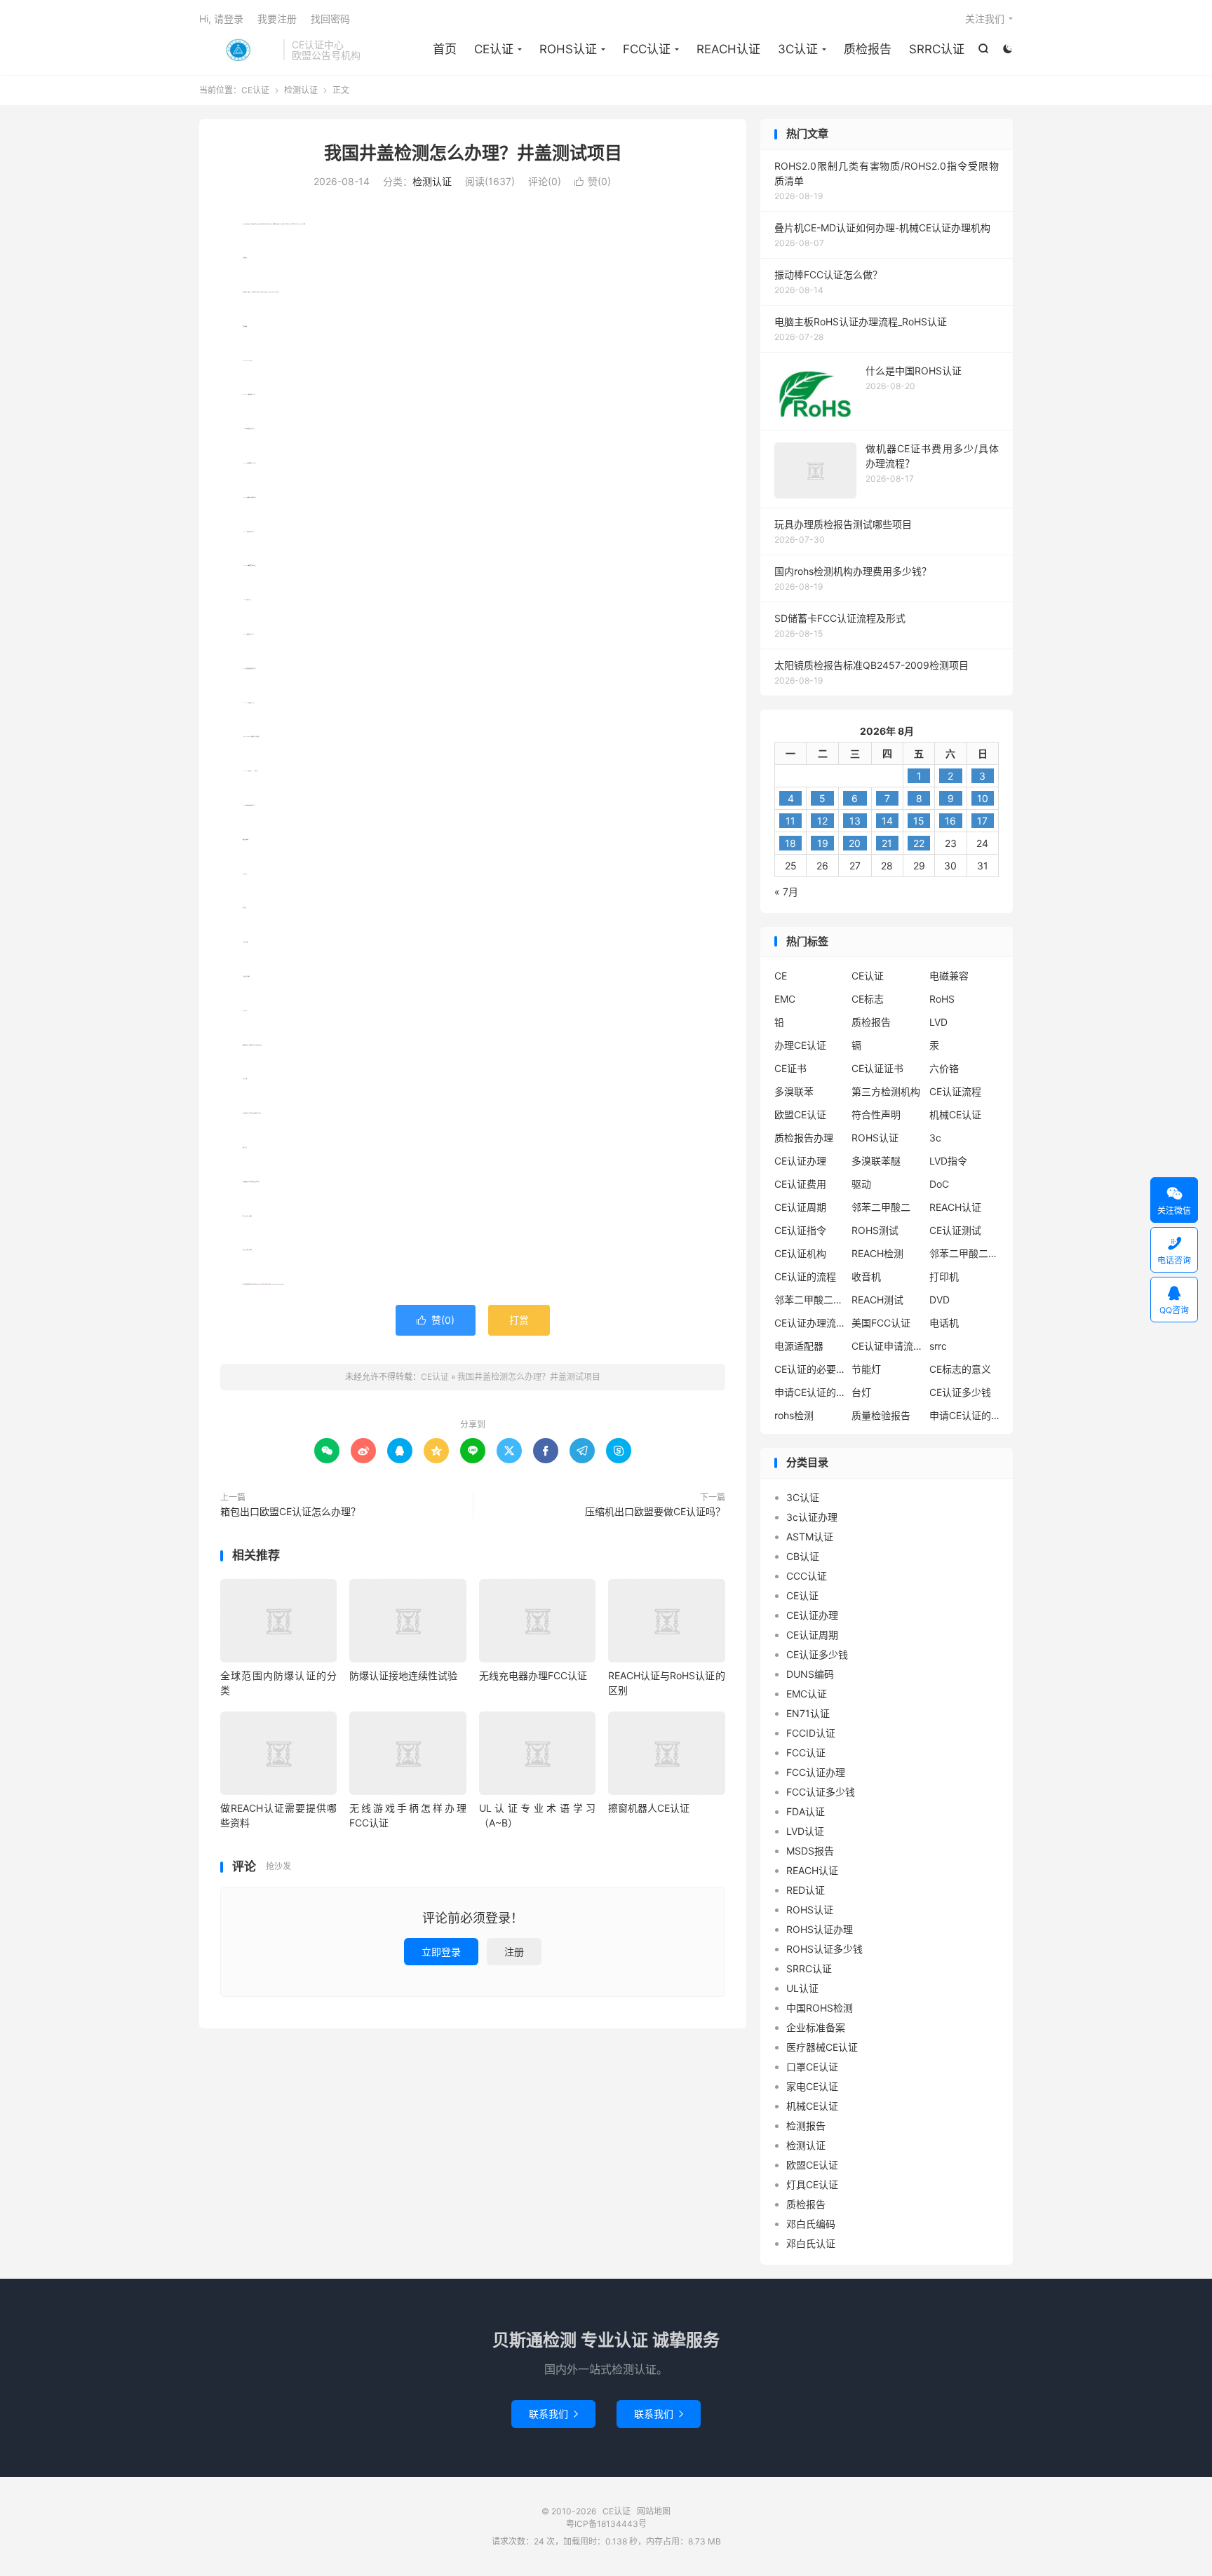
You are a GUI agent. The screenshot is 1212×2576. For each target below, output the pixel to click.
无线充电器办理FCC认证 (533, 1675)
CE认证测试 (955, 1230)
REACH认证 (728, 49)
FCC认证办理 (816, 1772)
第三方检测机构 (886, 1091)
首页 (445, 49)
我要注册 (277, 19)
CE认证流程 (955, 1091)
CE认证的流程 (805, 1276)
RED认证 (806, 1890)
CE (781, 976)
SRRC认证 (937, 49)
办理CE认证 (800, 1045)
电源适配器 (799, 1346)
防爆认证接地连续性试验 (403, 1675)
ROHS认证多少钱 (824, 1949)
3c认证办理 (812, 1517)
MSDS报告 (810, 1851)
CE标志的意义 (960, 1369)
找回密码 (330, 19)
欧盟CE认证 (800, 1114)
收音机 (866, 1276)
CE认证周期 (800, 1207)
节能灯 (866, 1369)
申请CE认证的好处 (964, 1415)
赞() (593, 181)
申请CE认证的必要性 (809, 1392)
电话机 (944, 1323)
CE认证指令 (800, 1230)
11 (790, 821)
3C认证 (798, 49)
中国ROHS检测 (820, 2008)
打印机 (944, 1276)
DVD (940, 1300)
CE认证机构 (800, 1253)
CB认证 (803, 1556)
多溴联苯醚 (876, 1161)
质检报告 (868, 49)
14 (887, 821)
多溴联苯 (794, 1091)
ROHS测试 (875, 1230)
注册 (514, 1952)
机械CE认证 (955, 1114)
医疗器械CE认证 (822, 2047)
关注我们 (985, 19)
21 (887, 843)
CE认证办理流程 (809, 1323)
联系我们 (553, 2414)
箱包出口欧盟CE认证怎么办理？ (290, 1511)
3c (935, 1138)
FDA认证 (806, 1811)
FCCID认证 (811, 1733)
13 (855, 821)
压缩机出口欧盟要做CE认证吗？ (655, 1511)
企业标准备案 (816, 2027)
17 (982, 821)
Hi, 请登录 (221, 19)
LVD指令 (948, 1161)
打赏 (519, 1320)
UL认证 (802, 1988)
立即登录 (441, 1952)
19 (823, 843)
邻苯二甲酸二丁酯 (809, 1300)
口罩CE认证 (812, 2067)
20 (855, 843)
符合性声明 (876, 1114)
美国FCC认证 (881, 1323)
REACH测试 (877, 1300)
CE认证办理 (800, 1161)
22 (919, 843)
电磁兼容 (949, 976)
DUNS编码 (810, 1674)
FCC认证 (647, 49)
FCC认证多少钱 (821, 1792)
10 (983, 798)
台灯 (861, 1392)
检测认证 (301, 90)
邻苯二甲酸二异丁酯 (964, 1253)
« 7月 (786, 892)
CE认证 (238, 50)
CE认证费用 (800, 1184)
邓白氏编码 (811, 2224)
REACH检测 (877, 1253)
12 (822, 821)
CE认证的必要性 (809, 1369)
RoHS (942, 999)
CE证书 (790, 1068)
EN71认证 (808, 1713)
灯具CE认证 (812, 2184)
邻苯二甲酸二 (881, 1207)
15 (919, 821)
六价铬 (944, 1068)
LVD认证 (805, 1831)
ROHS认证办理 (820, 1929)
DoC (939, 1184)
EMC (785, 999)
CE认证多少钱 (960, 1392)
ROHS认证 (568, 49)
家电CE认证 (812, 2086)
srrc (938, 1346)
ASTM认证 (810, 1537)
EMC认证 (807, 1694)
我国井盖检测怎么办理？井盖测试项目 (473, 153)
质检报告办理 (804, 1138)
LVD (938, 1022)
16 (950, 821)
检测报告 (806, 2126)
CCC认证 (807, 1576)
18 (790, 843)
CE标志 (868, 999)
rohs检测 (794, 1415)
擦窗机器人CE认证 (649, 1808)
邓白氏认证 (811, 2243)
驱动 (861, 1184)
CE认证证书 (877, 1068)
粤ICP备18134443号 (606, 2524)
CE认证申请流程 (887, 1346)
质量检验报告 (881, 1415)
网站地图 (654, 2511)
